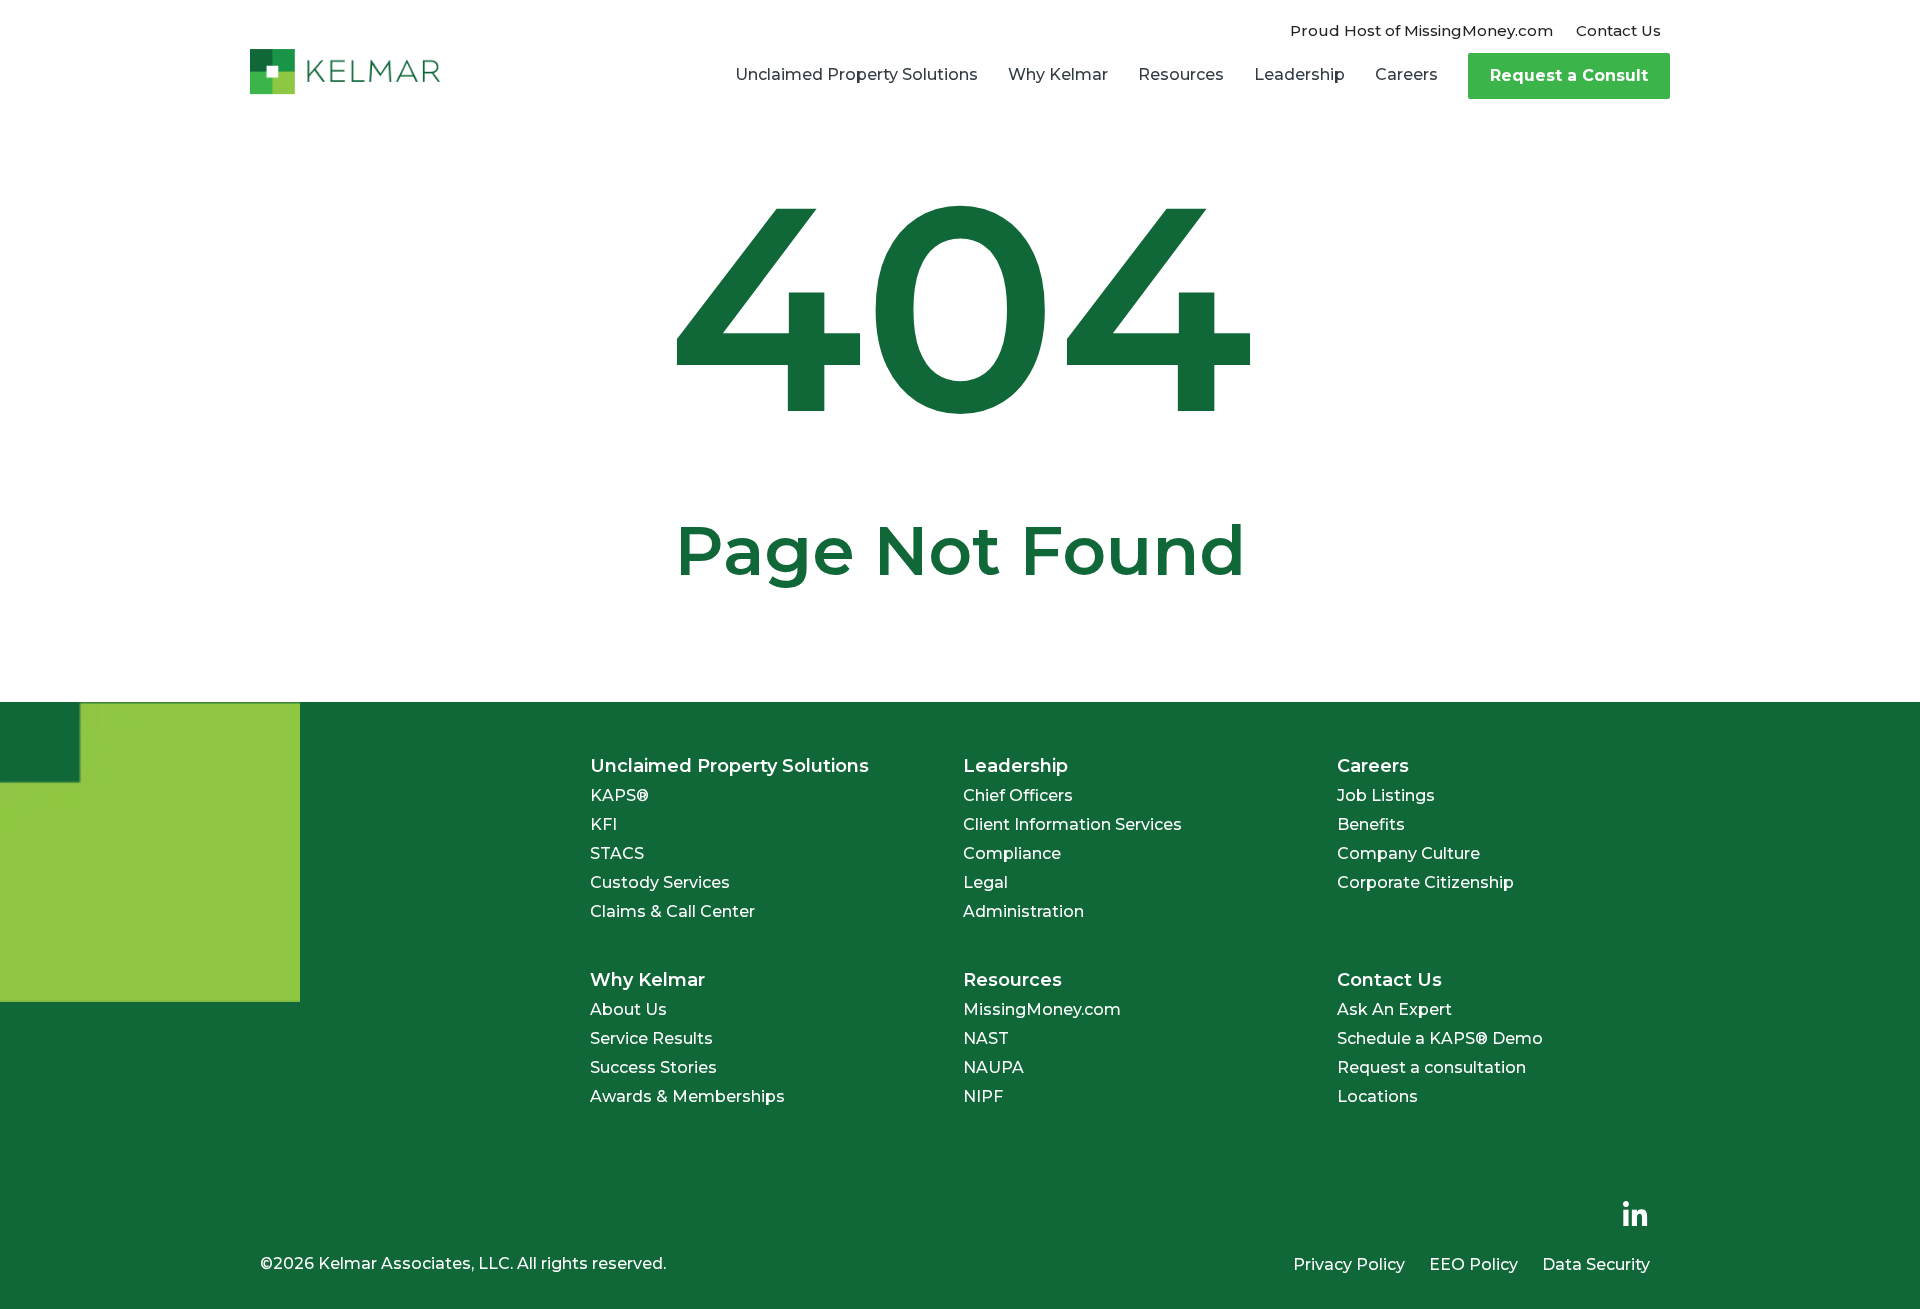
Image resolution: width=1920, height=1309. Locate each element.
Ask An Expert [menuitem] (1394, 1009)
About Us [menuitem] (628, 1009)
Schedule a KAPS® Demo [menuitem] (1440, 1038)
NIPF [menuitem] (983, 1096)
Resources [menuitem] (1181, 74)
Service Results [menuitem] (651, 1038)
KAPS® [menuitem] (619, 795)
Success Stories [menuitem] (653, 1067)
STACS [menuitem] (617, 853)
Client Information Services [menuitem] (1072, 824)
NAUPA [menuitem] (993, 1067)
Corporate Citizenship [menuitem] (1425, 882)
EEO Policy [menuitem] (1473, 1264)
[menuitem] (1635, 1216)
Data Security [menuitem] (1596, 1264)
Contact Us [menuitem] (1618, 30)
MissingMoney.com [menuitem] (1042, 1009)
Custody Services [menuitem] (660, 882)
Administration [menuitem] (1023, 911)
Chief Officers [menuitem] (1018, 795)
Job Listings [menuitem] (1386, 795)
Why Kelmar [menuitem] (1058, 74)
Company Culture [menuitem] (1408, 853)
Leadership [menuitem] (1299, 74)
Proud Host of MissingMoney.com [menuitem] (1421, 30)
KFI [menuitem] (603, 824)
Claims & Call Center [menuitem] (672, 911)
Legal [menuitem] (985, 882)
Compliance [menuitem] (1012, 853)
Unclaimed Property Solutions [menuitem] (856, 74)
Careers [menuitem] (1406, 74)
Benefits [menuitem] (1371, 824)
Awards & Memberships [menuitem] (687, 1096)
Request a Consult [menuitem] (1569, 75)
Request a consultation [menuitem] (1431, 1067)
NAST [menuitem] (986, 1038)
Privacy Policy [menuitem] (1349, 1264)
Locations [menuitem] (1377, 1096)
